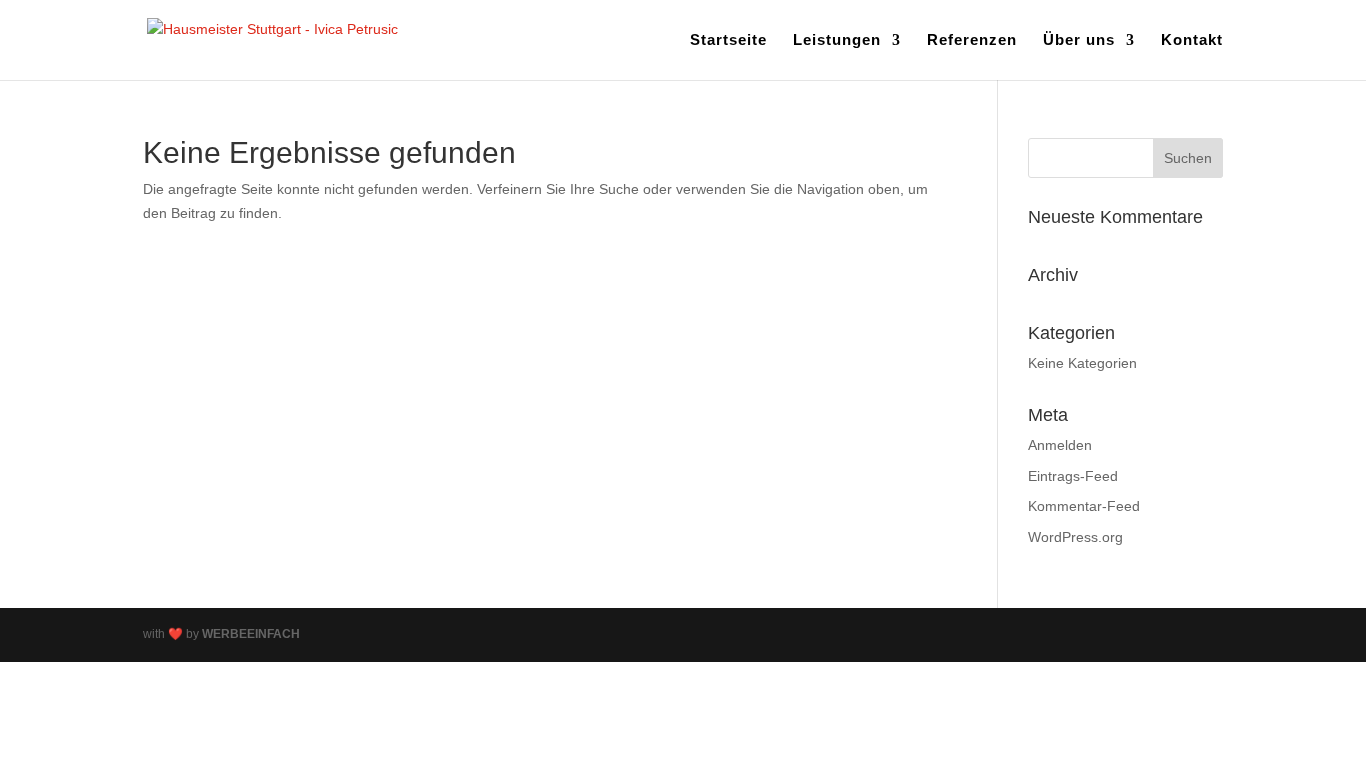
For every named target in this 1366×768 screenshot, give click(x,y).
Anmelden (1060, 445)
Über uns (1079, 40)
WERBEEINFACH (251, 634)
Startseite (728, 40)
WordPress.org (1075, 537)
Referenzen (972, 40)
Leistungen (837, 40)
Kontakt (1192, 40)
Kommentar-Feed (1084, 506)
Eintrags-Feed (1073, 476)
